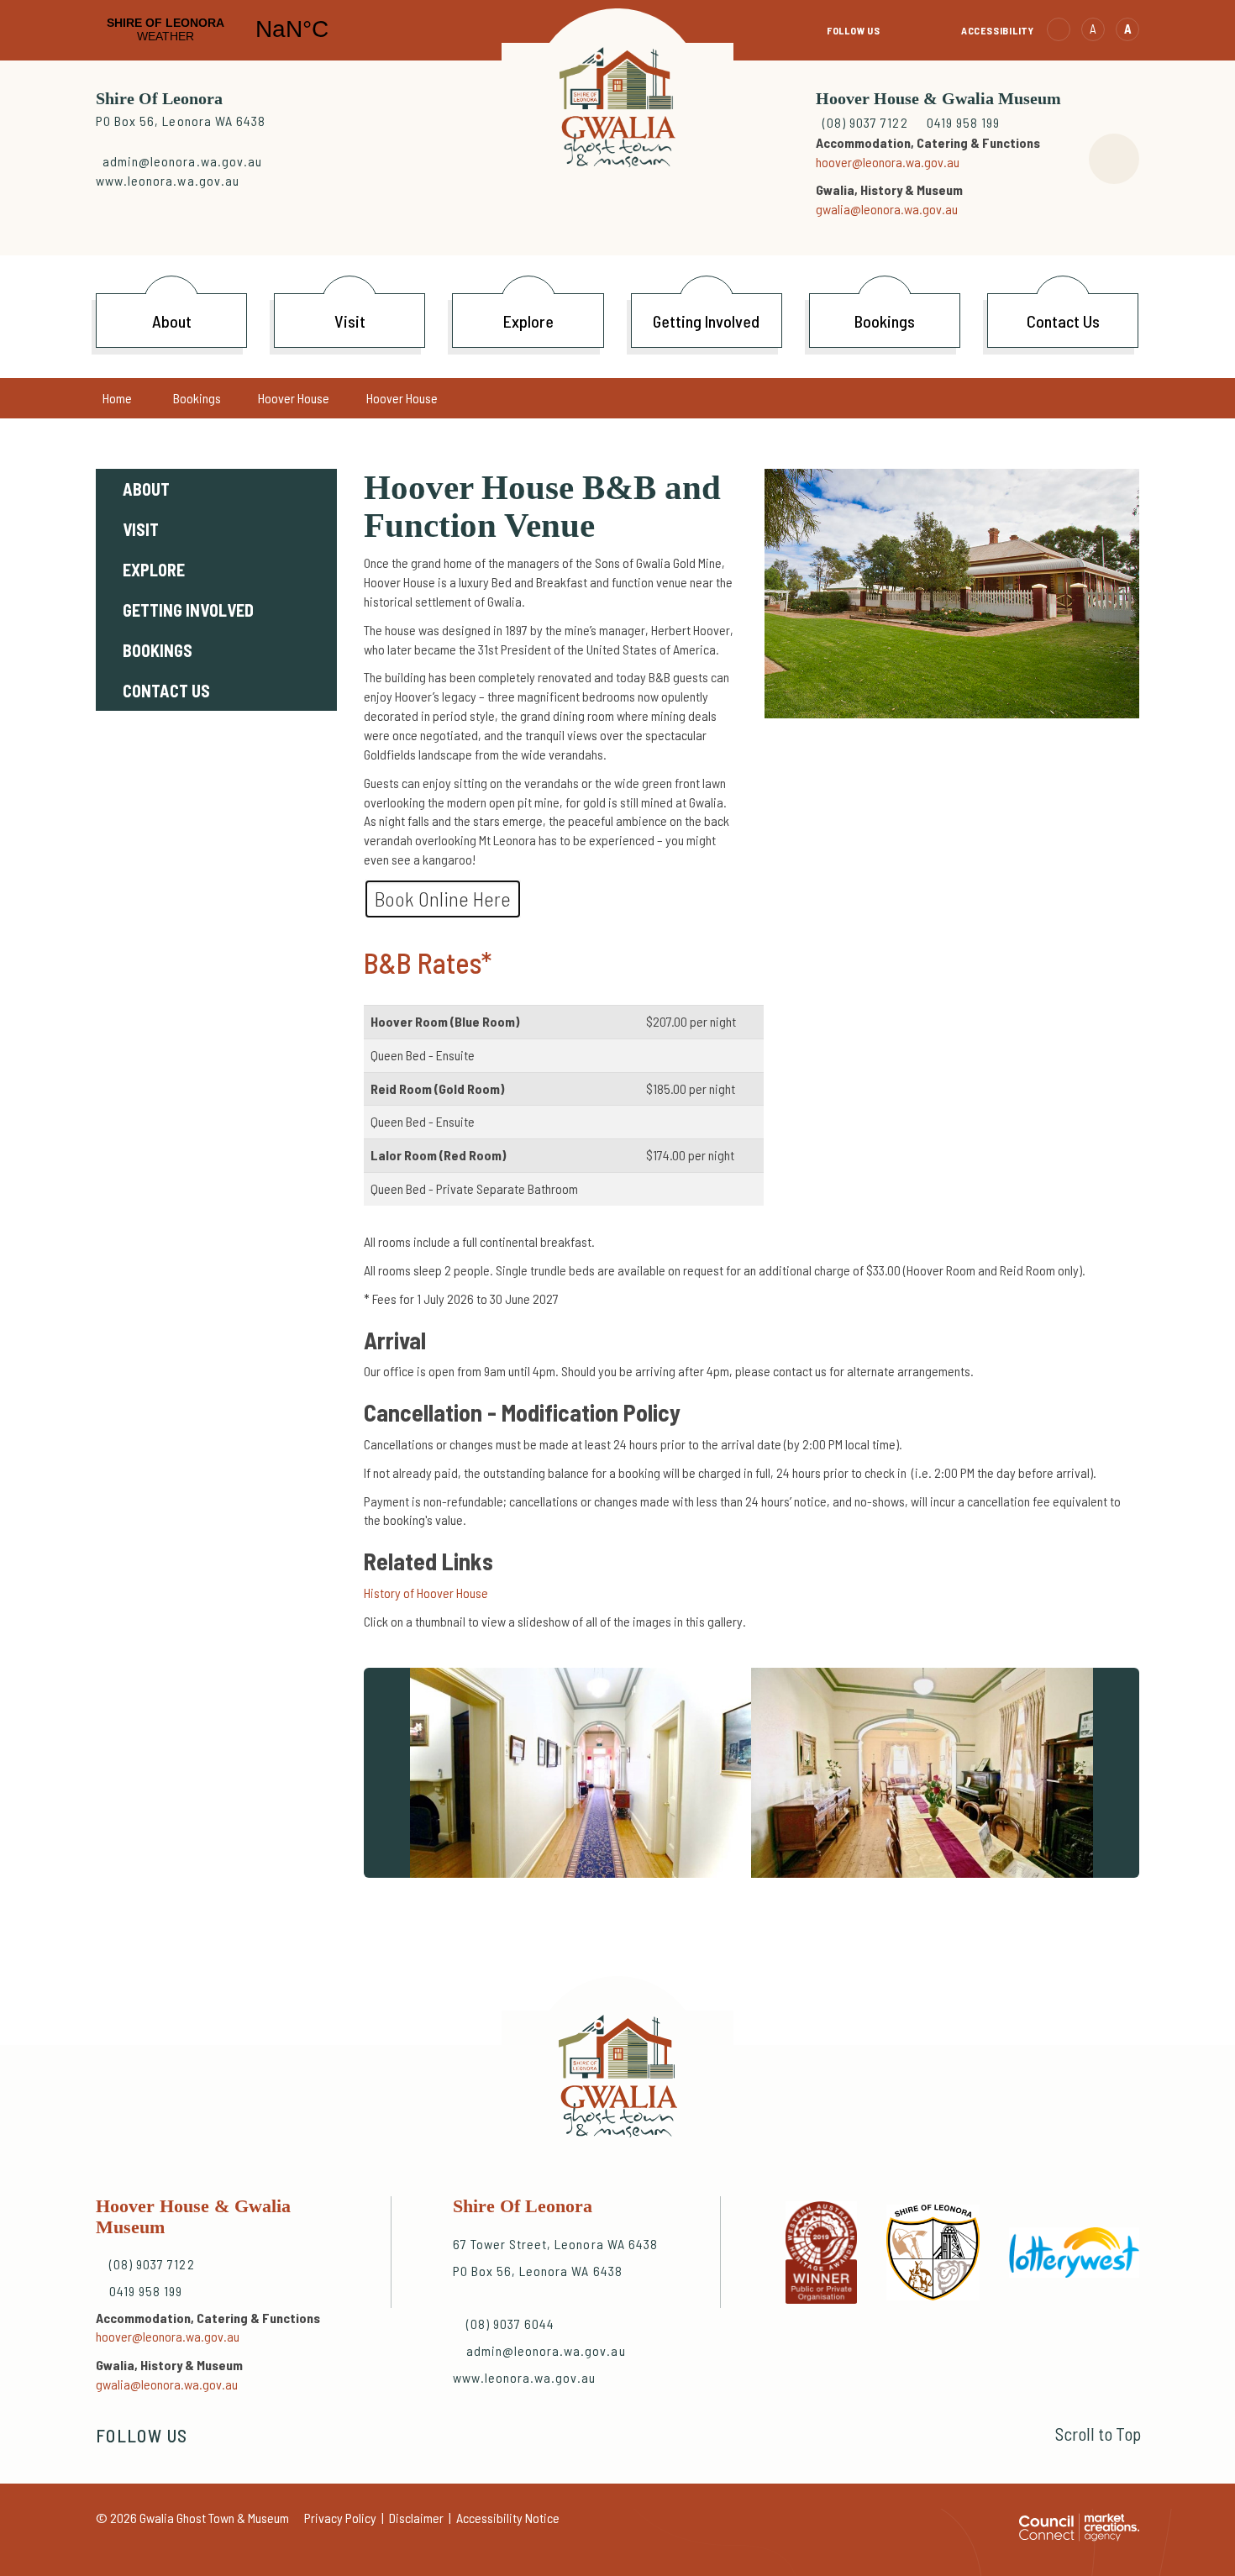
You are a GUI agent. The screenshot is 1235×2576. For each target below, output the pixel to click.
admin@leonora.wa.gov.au (182, 161)
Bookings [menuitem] (158, 650)
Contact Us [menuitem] (166, 691)
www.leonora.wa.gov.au (168, 180)
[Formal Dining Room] (924, 1773)
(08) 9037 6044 (511, 2324)
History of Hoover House (426, 1593)
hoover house (402, 398)
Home (117, 398)
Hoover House (294, 398)
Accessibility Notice (508, 2518)
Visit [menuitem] (141, 529)
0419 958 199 (963, 122)
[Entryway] (579, 1773)
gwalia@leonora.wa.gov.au (887, 209)
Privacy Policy (340, 2518)
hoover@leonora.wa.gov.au (888, 162)
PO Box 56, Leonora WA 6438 (181, 121)
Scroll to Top (1098, 2434)
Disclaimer (416, 2518)
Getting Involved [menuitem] (188, 610)
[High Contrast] (1059, 29)
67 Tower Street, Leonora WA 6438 (555, 2244)
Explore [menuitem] (154, 570)
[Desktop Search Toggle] (1114, 159)
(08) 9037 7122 (867, 122)
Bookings (197, 398)
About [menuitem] (146, 489)
